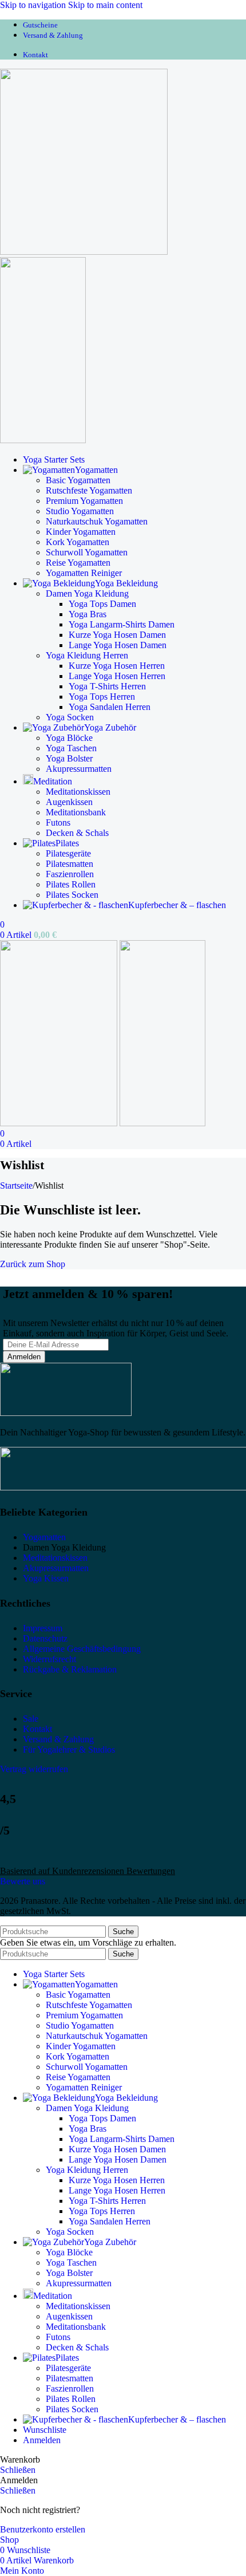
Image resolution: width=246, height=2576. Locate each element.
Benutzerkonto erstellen (43, 2529)
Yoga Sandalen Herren (110, 707)
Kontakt (37, 1729)
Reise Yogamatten (78, 563)
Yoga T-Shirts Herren (107, 686)
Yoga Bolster (69, 758)
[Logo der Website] (84, 252)
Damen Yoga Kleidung (87, 593)
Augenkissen (69, 802)
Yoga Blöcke (69, 738)
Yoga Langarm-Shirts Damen (122, 624)
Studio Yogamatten (80, 511)
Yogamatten (44, 1537)
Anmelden (42, 2440)
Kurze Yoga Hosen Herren (117, 666)
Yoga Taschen (71, 748)
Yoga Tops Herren (102, 697)
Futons (58, 822)
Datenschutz (45, 1638)
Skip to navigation (34, 5)
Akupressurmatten (79, 769)
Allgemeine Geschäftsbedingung (82, 1649)
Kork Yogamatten (78, 542)
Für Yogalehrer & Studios (69, 1749)
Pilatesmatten (70, 864)
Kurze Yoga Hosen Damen (117, 635)
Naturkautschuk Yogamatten (97, 521)
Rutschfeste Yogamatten (89, 490)
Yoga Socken (70, 717)
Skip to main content (105, 5)
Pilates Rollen (71, 884)
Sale (31, 1719)
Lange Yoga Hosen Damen (118, 645)
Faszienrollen (70, 874)
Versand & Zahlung (58, 1739)
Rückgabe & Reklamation (70, 1669)
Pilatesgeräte (68, 853)
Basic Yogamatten (78, 480)
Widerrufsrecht (49, 1659)
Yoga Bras (88, 614)
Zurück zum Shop (33, 1264)
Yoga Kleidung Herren (87, 655)
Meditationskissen (78, 792)
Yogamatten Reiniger (84, 573)
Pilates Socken (72, 895)
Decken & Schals (77, 833)
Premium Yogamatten (84, 501)
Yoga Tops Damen (102, 604)
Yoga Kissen (46, 1578)
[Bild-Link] (66, 1413)
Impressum (43, 1628)
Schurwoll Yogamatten (87, 552)
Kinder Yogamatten (81, 532)
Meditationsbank (76, 812)
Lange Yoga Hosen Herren (117, 676)
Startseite (16, 1186)
